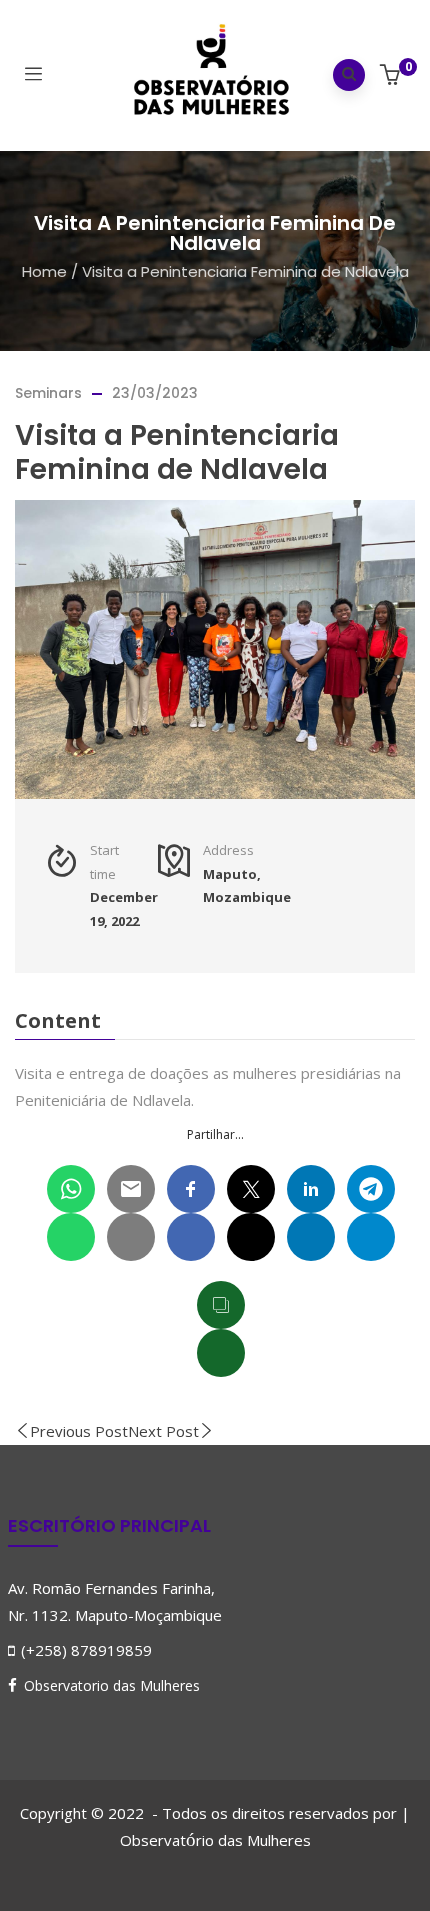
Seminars (48, 393)
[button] (392, 76)
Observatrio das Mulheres (215, 1840)
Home (44, 270)
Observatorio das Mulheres (112, 1685)
